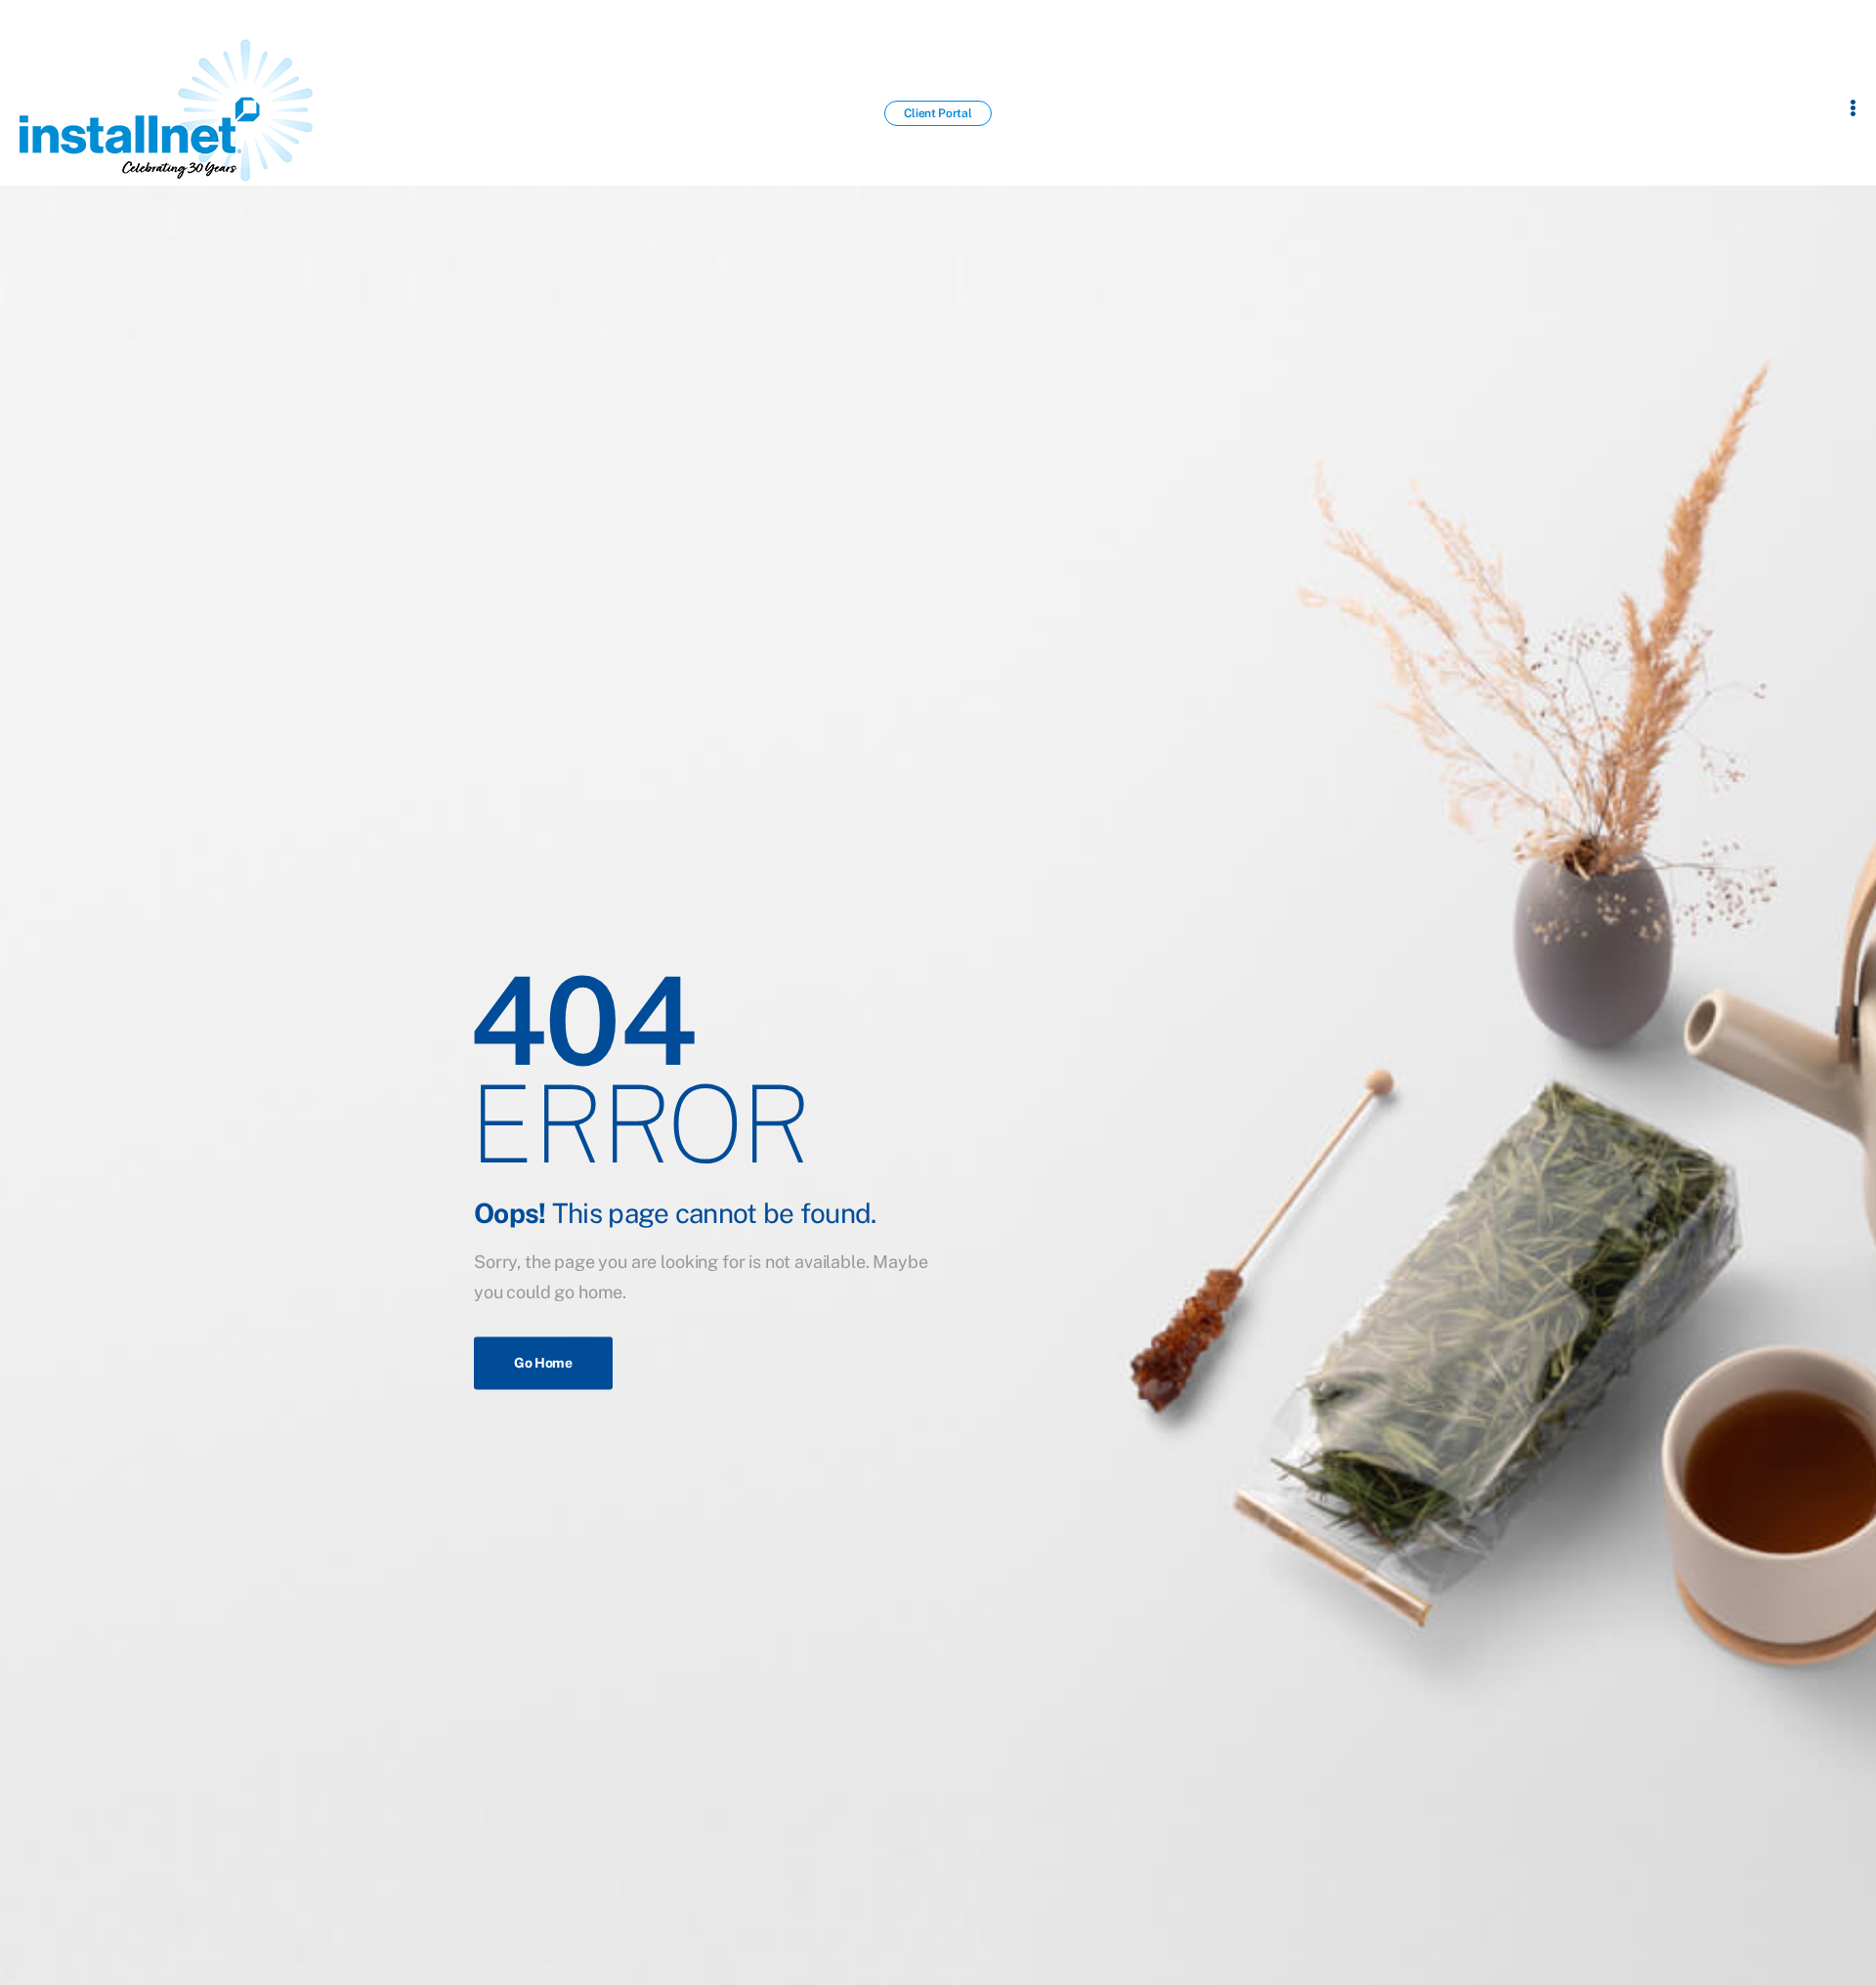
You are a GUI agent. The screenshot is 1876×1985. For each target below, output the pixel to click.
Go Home (543, 1364)
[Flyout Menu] (1853, 107)
